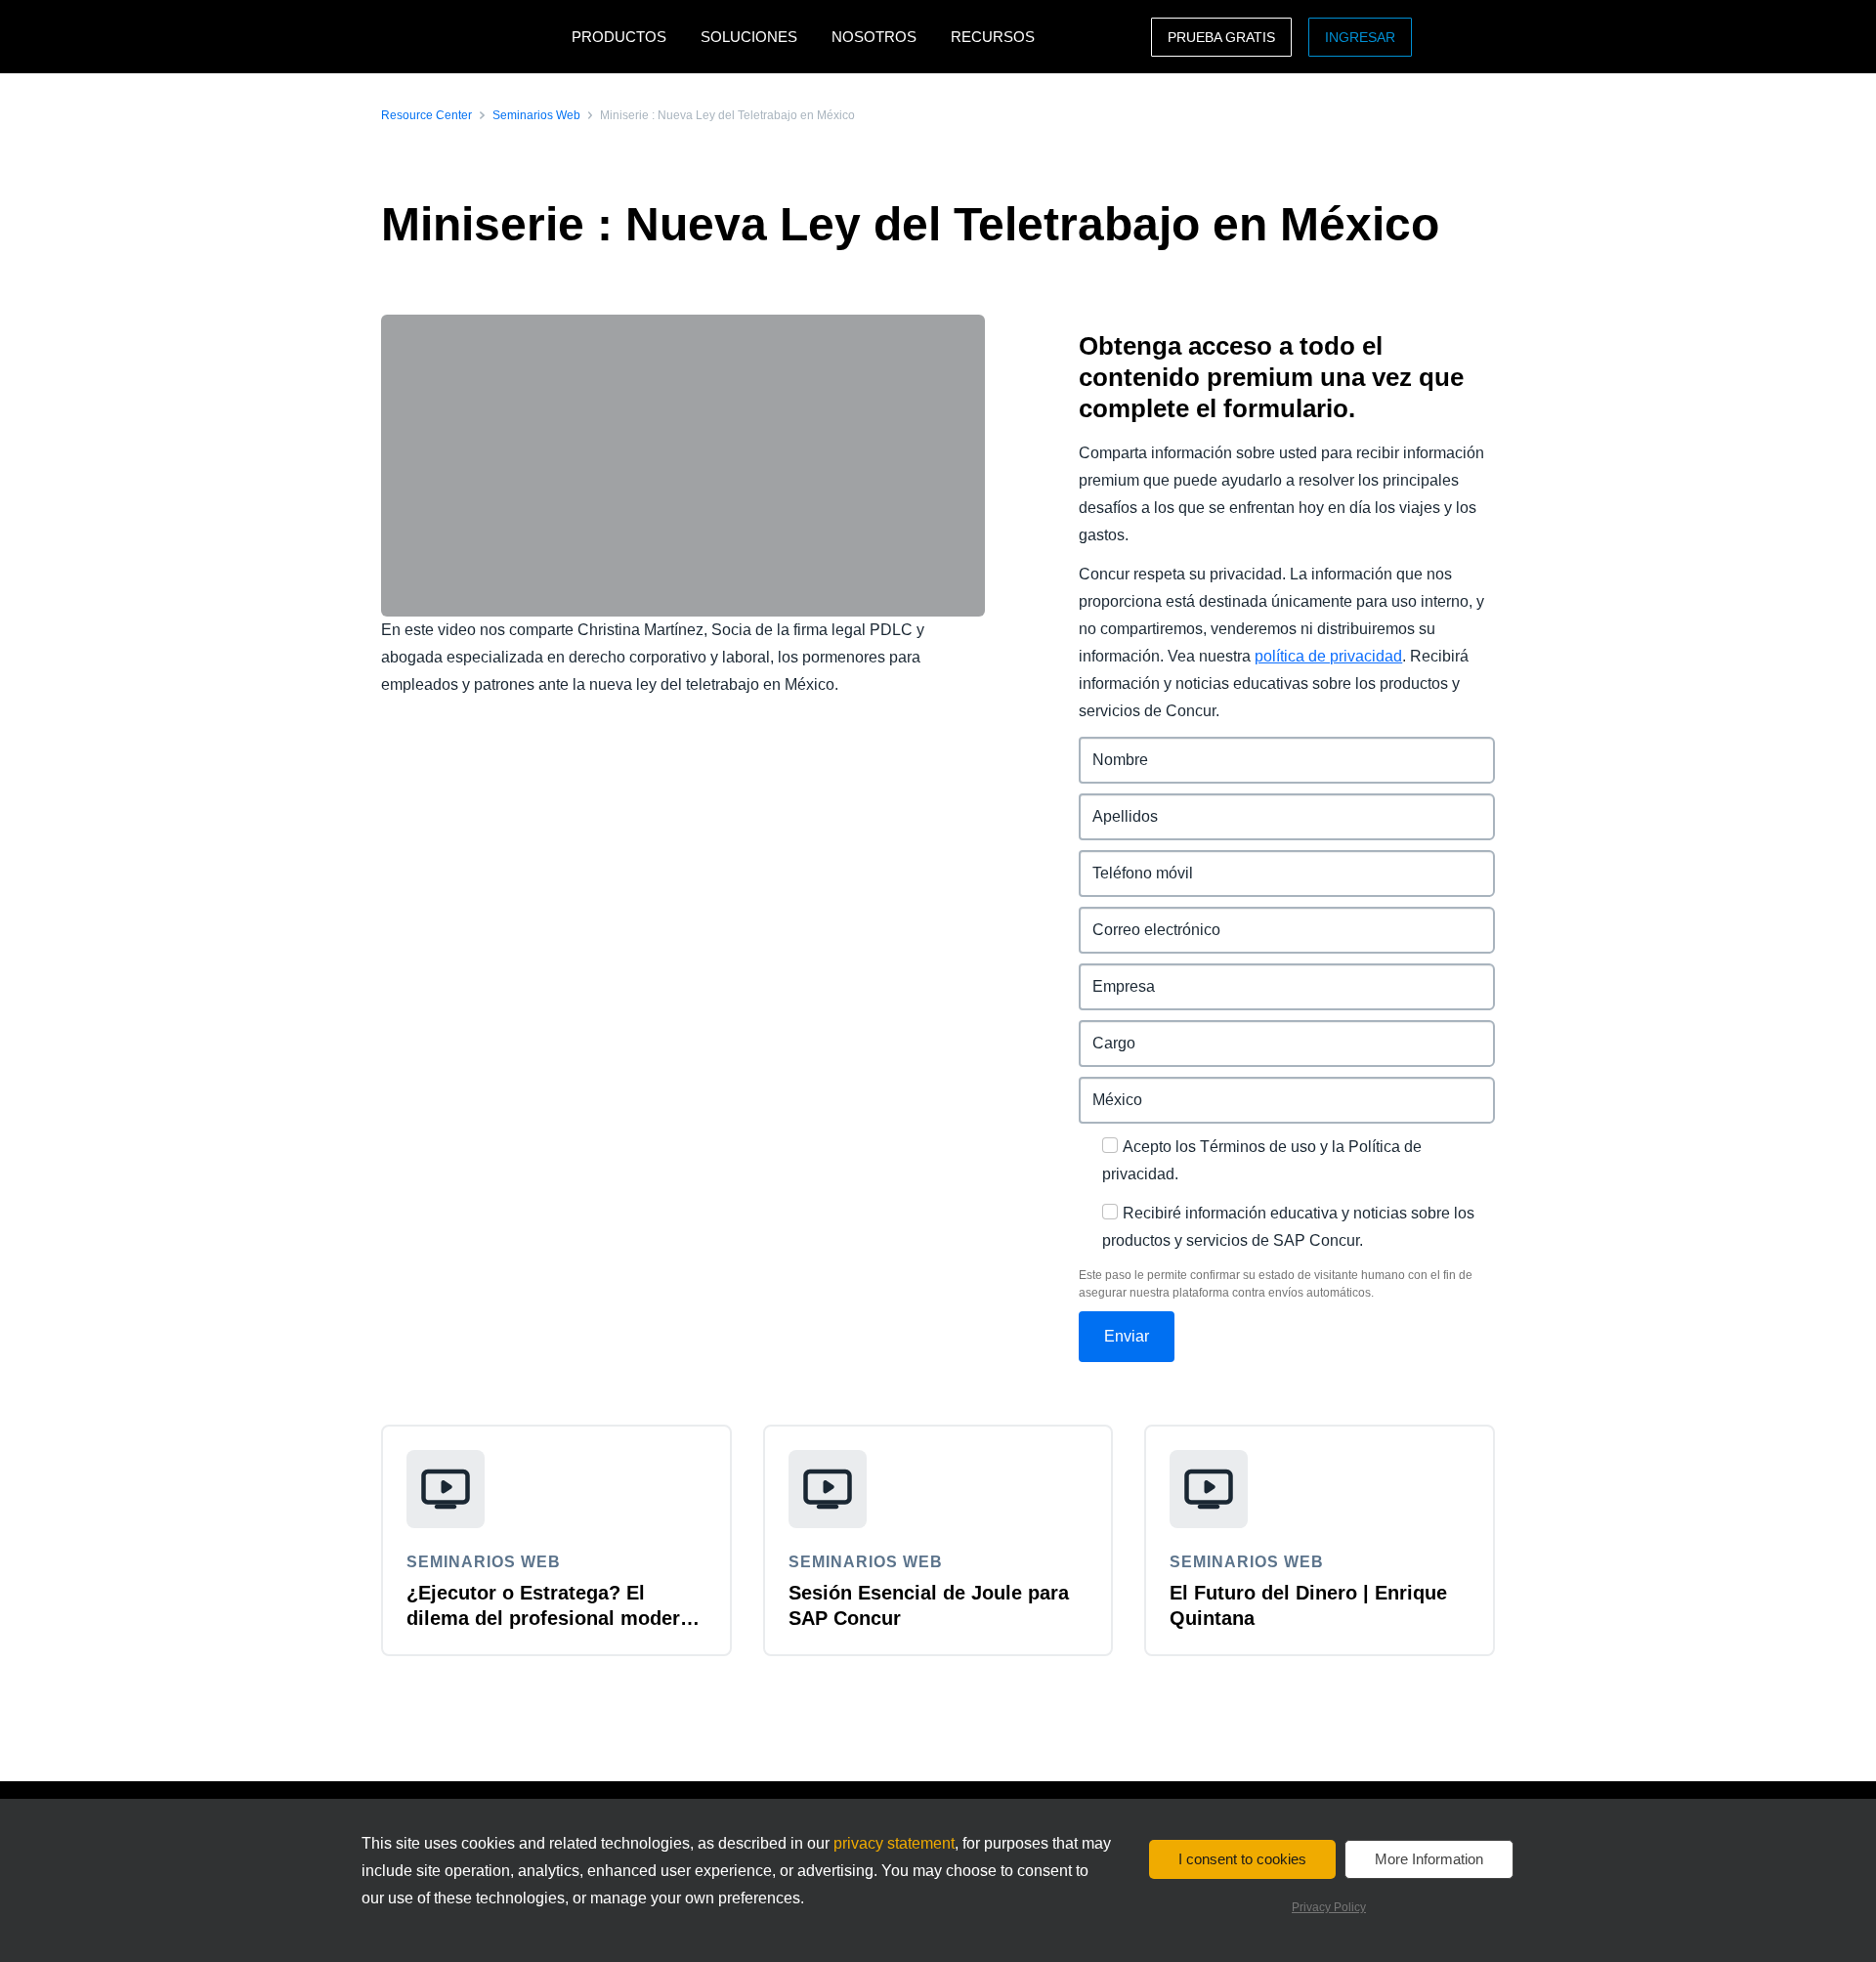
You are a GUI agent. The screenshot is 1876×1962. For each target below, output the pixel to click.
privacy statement (894, 1843)
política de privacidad (1328, 656)
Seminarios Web (536, 115)
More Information (1429, 1859)
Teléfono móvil (1133, 861)
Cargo (1102, 1031)
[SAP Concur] (471, 37)
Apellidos (1114, 805)
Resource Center (426, 115)
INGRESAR (1360, 37)
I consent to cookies (1242, 1859)
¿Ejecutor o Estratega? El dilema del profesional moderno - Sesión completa (555, 1618)
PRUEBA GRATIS (1221, 37)
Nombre (1109, 748)
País (1095, 1088)
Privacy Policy (1329, 1907)
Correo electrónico (1148, 918)
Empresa (1112, 975)
